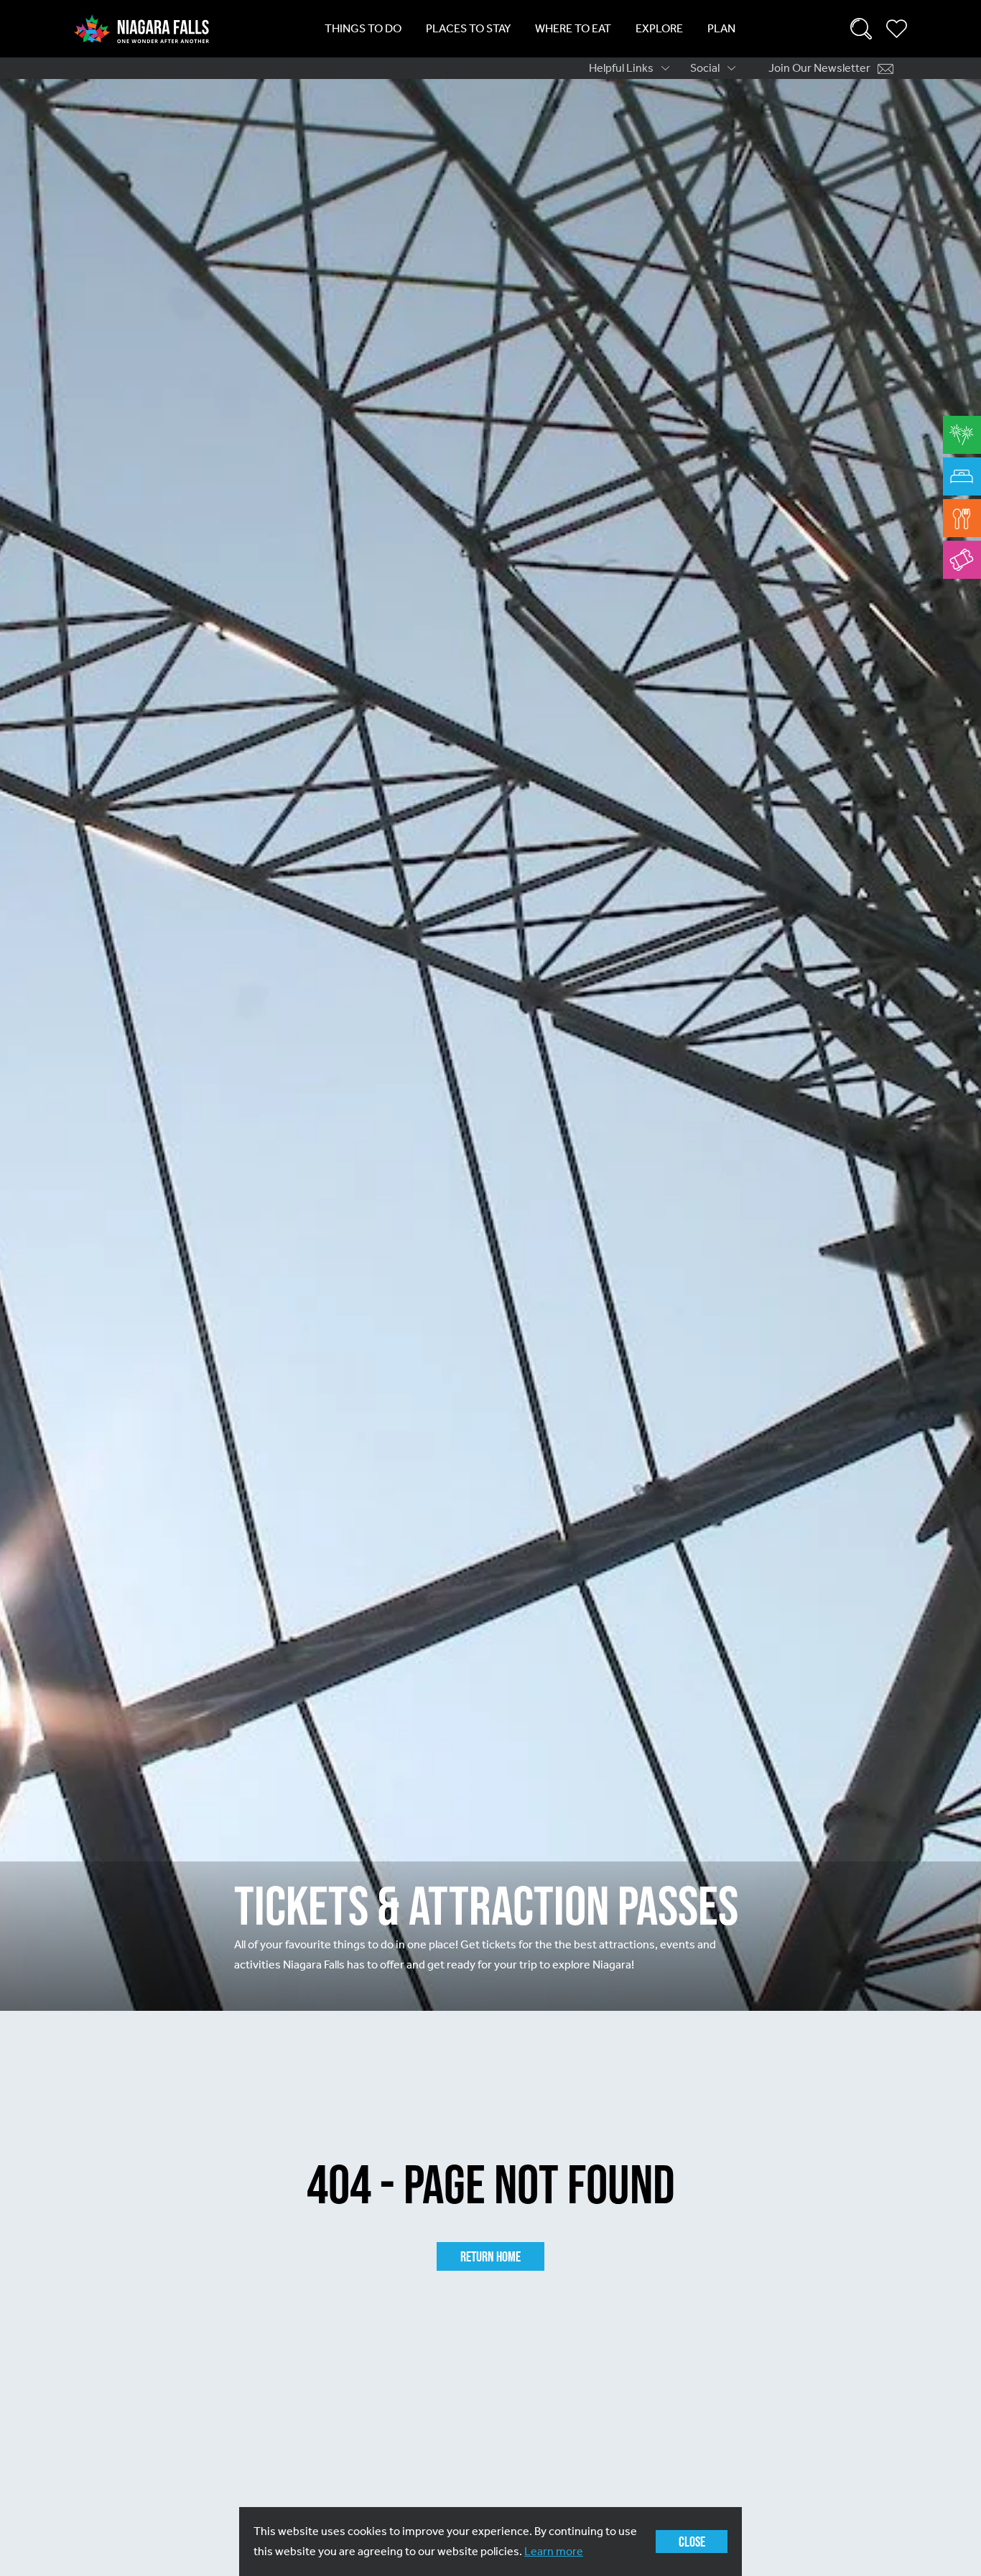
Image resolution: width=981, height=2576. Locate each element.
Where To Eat (573, 28)
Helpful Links (621, 68)
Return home (490, 2256)
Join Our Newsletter (819, 68)
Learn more (554, 2551)
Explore (659, 28)
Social (705, 68)
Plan (721, 28)
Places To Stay (468, 28)
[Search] (861, 29)
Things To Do (363, 28)
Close (692, 2542)
